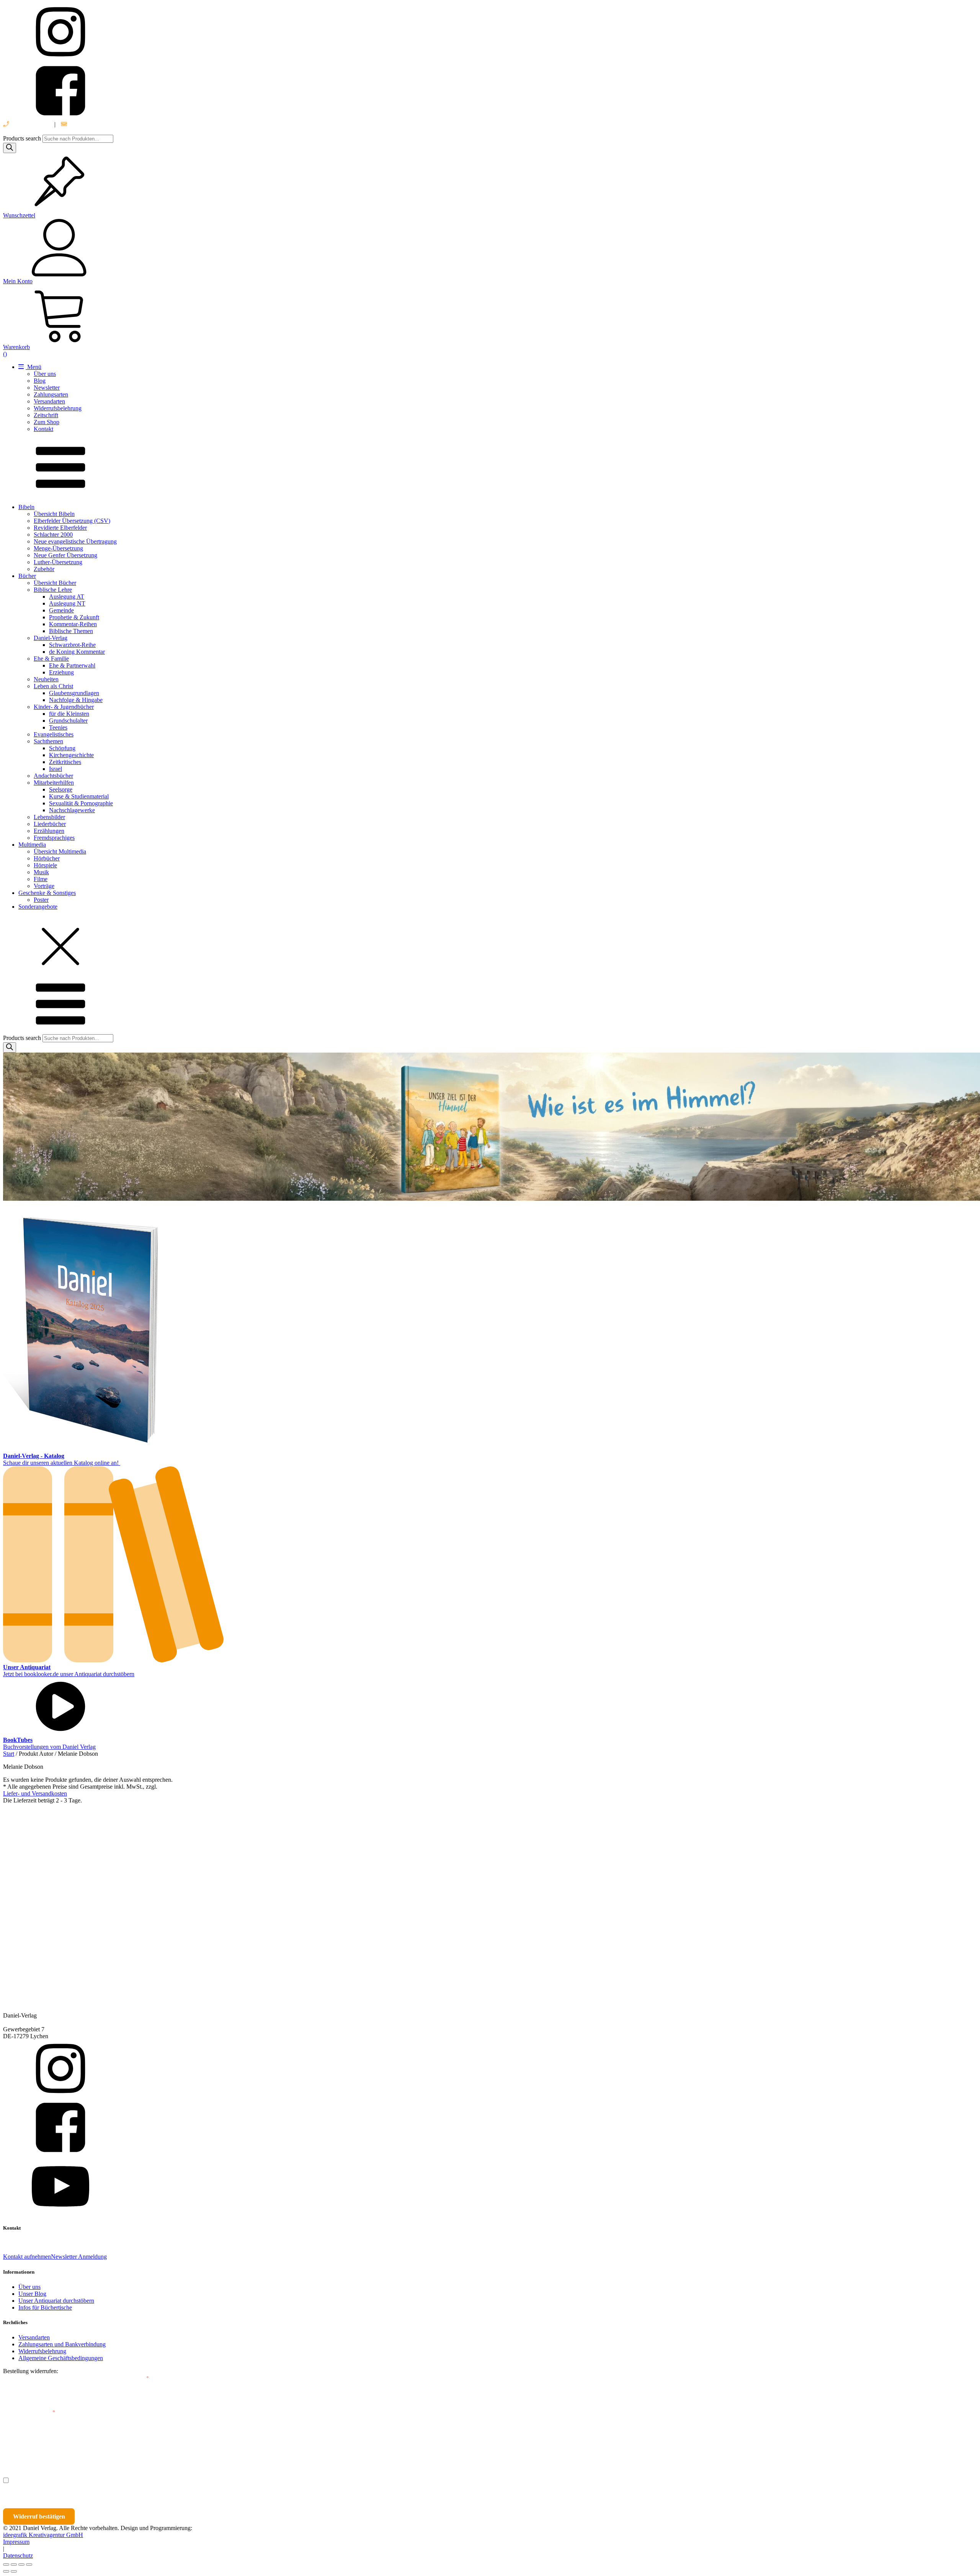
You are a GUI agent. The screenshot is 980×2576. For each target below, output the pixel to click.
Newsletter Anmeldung (79, 2257)
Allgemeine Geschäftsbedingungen (61, 2358)
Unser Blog (32, 2294)
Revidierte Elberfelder (60, 528)
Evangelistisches (54, 734)
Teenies (58, 727)
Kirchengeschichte (71, 755)
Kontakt (43, 429)
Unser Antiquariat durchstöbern (56, 2301)
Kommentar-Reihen (73, 624)
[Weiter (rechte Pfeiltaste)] (14, 2571)
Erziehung (61, 672)
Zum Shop (47, 422)
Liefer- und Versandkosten (35, 1793)
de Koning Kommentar (77, 652)
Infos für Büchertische (45, 2307)
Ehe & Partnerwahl (72, 665)
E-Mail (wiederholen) (29, 2412)
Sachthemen (48, 741)
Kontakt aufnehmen (27, 2257)
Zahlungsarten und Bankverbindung (62, 2344)
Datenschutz (18, 2556)
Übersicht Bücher (55, 583)
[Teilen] (21, 2565)
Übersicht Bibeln (54, 514)
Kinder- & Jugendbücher (64, 707)
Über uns (45, 374)
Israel (56, 769)
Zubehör (44, 569)
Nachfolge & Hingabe (76, 700)
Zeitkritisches (65, 762)
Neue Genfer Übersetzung (65, 555)
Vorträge (44, 886)
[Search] (10, 148)
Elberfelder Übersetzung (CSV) (72, 521)
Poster (41, 900)
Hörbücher (47, 858)
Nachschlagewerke (72, 810)
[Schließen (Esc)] (29, 2565)
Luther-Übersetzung (58, 562)
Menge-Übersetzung (58, 548)
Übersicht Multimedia (60, 851)
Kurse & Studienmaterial (79, 796)
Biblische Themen (71, 631)
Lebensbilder (49, 817)
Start (9, 1754)
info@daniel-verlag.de (95, 124)
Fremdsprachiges (54, 838)
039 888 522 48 (29, 124)
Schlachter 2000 (53, 535)
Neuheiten (46, 679)
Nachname (152, 2446)
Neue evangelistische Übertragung (75, 541)
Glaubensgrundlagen (74, 693)
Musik (41, 872)
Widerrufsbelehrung (58, 408)
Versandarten (49, 401)
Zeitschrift (46, 415)
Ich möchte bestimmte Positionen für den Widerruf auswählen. (94, 2481)
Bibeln (26, 507)
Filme (41, 879)
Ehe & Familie (51, 659)
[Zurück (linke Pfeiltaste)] (6, 2571)
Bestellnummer (32, 2378)
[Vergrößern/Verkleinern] (6, 2565)
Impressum (16, 2542)
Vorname (25, 2446)
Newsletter (47, 388)
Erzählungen (49, 831)
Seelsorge (61, 789)
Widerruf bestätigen (39, 2516)
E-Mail (139, 2378)
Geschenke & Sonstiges (47, 893)
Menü (33, 367)
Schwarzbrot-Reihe (72, 645)
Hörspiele (45, 865)
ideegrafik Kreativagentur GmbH (43, 2535)
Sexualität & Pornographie (81, 803)
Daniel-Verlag (51, 638)
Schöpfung (62, 748)
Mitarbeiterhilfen (54, 783)
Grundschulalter (68, 721)
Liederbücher (50, 824)
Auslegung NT (67, 603)
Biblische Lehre (53, 590)
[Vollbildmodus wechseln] (14, 2565)
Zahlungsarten (51, 394)
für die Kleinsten (69, 714)
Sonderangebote (38, 907)
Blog (40, 381)
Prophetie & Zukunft (74, 617)
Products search (23, 138)
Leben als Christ (53, 686)
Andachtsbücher (53, 776)
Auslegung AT (67, 597)
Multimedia (32, 845)
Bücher (27, 576)
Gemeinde (61, 610)
